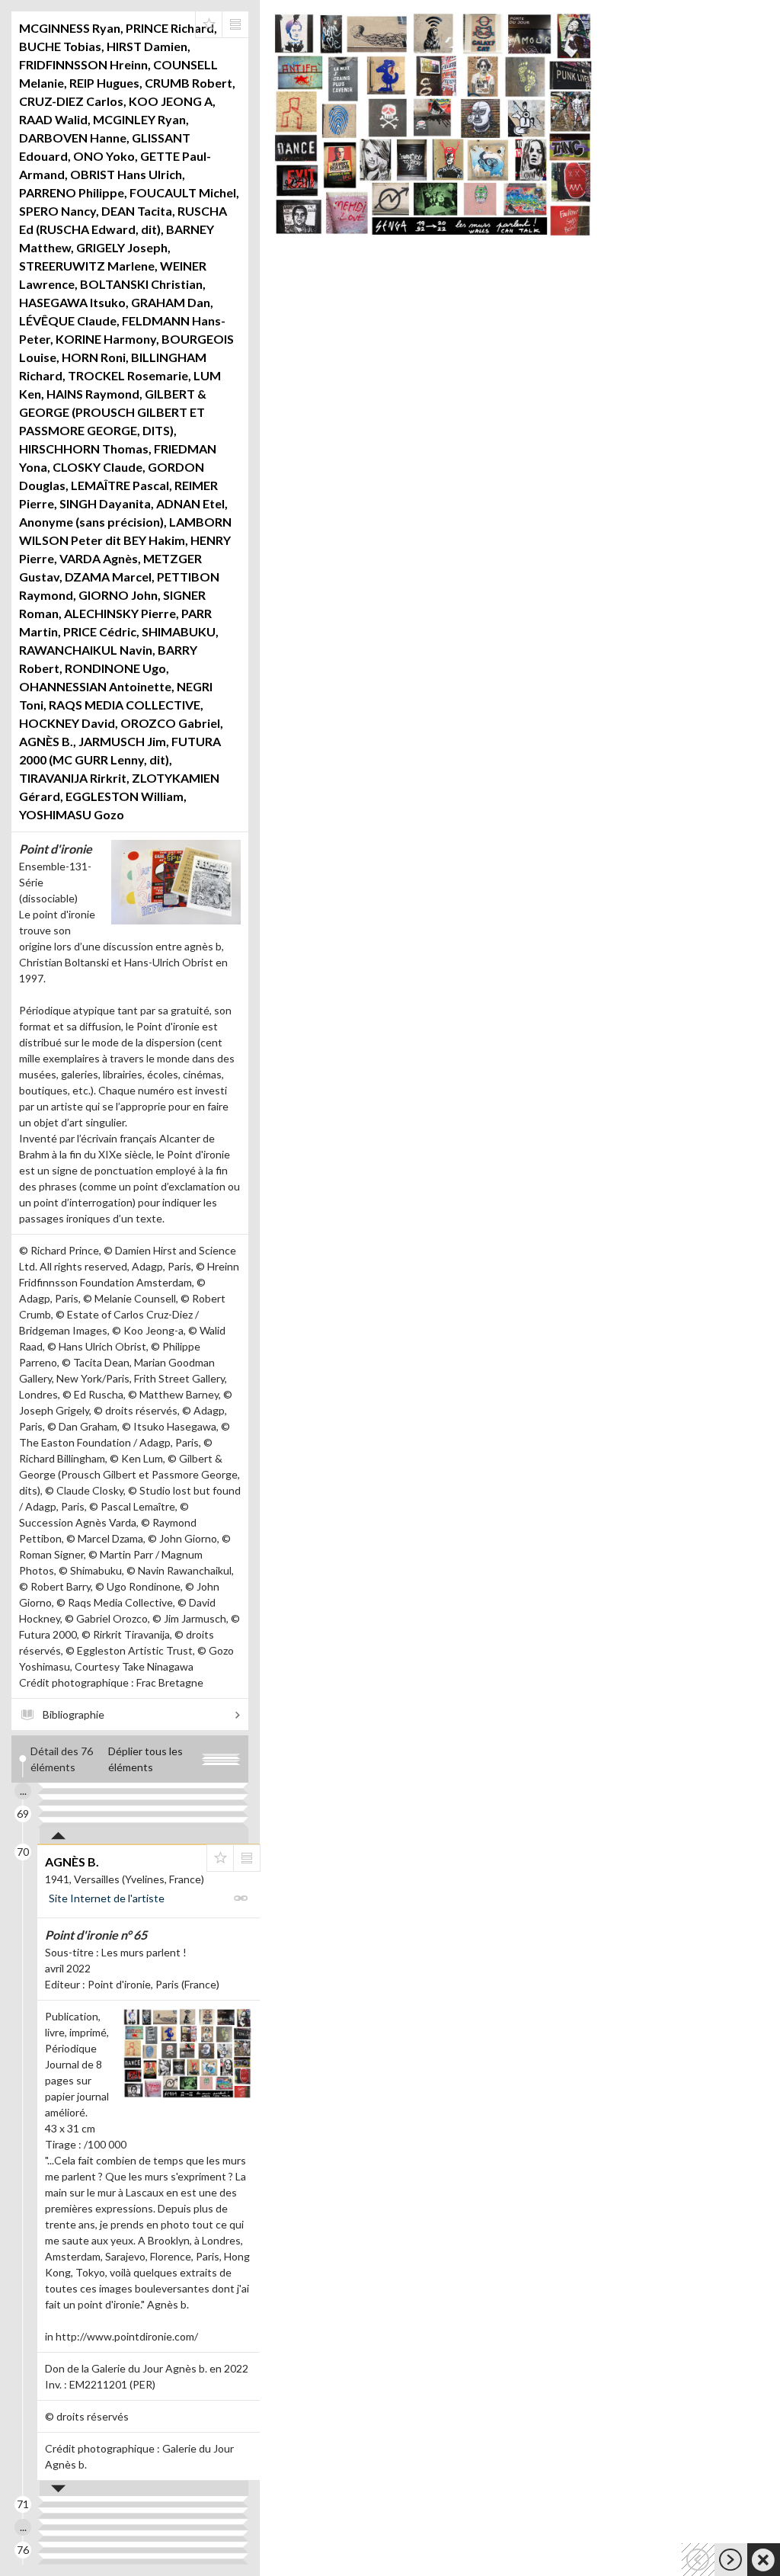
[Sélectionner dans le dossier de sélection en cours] (209, 24)
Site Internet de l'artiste (107, 1898)
